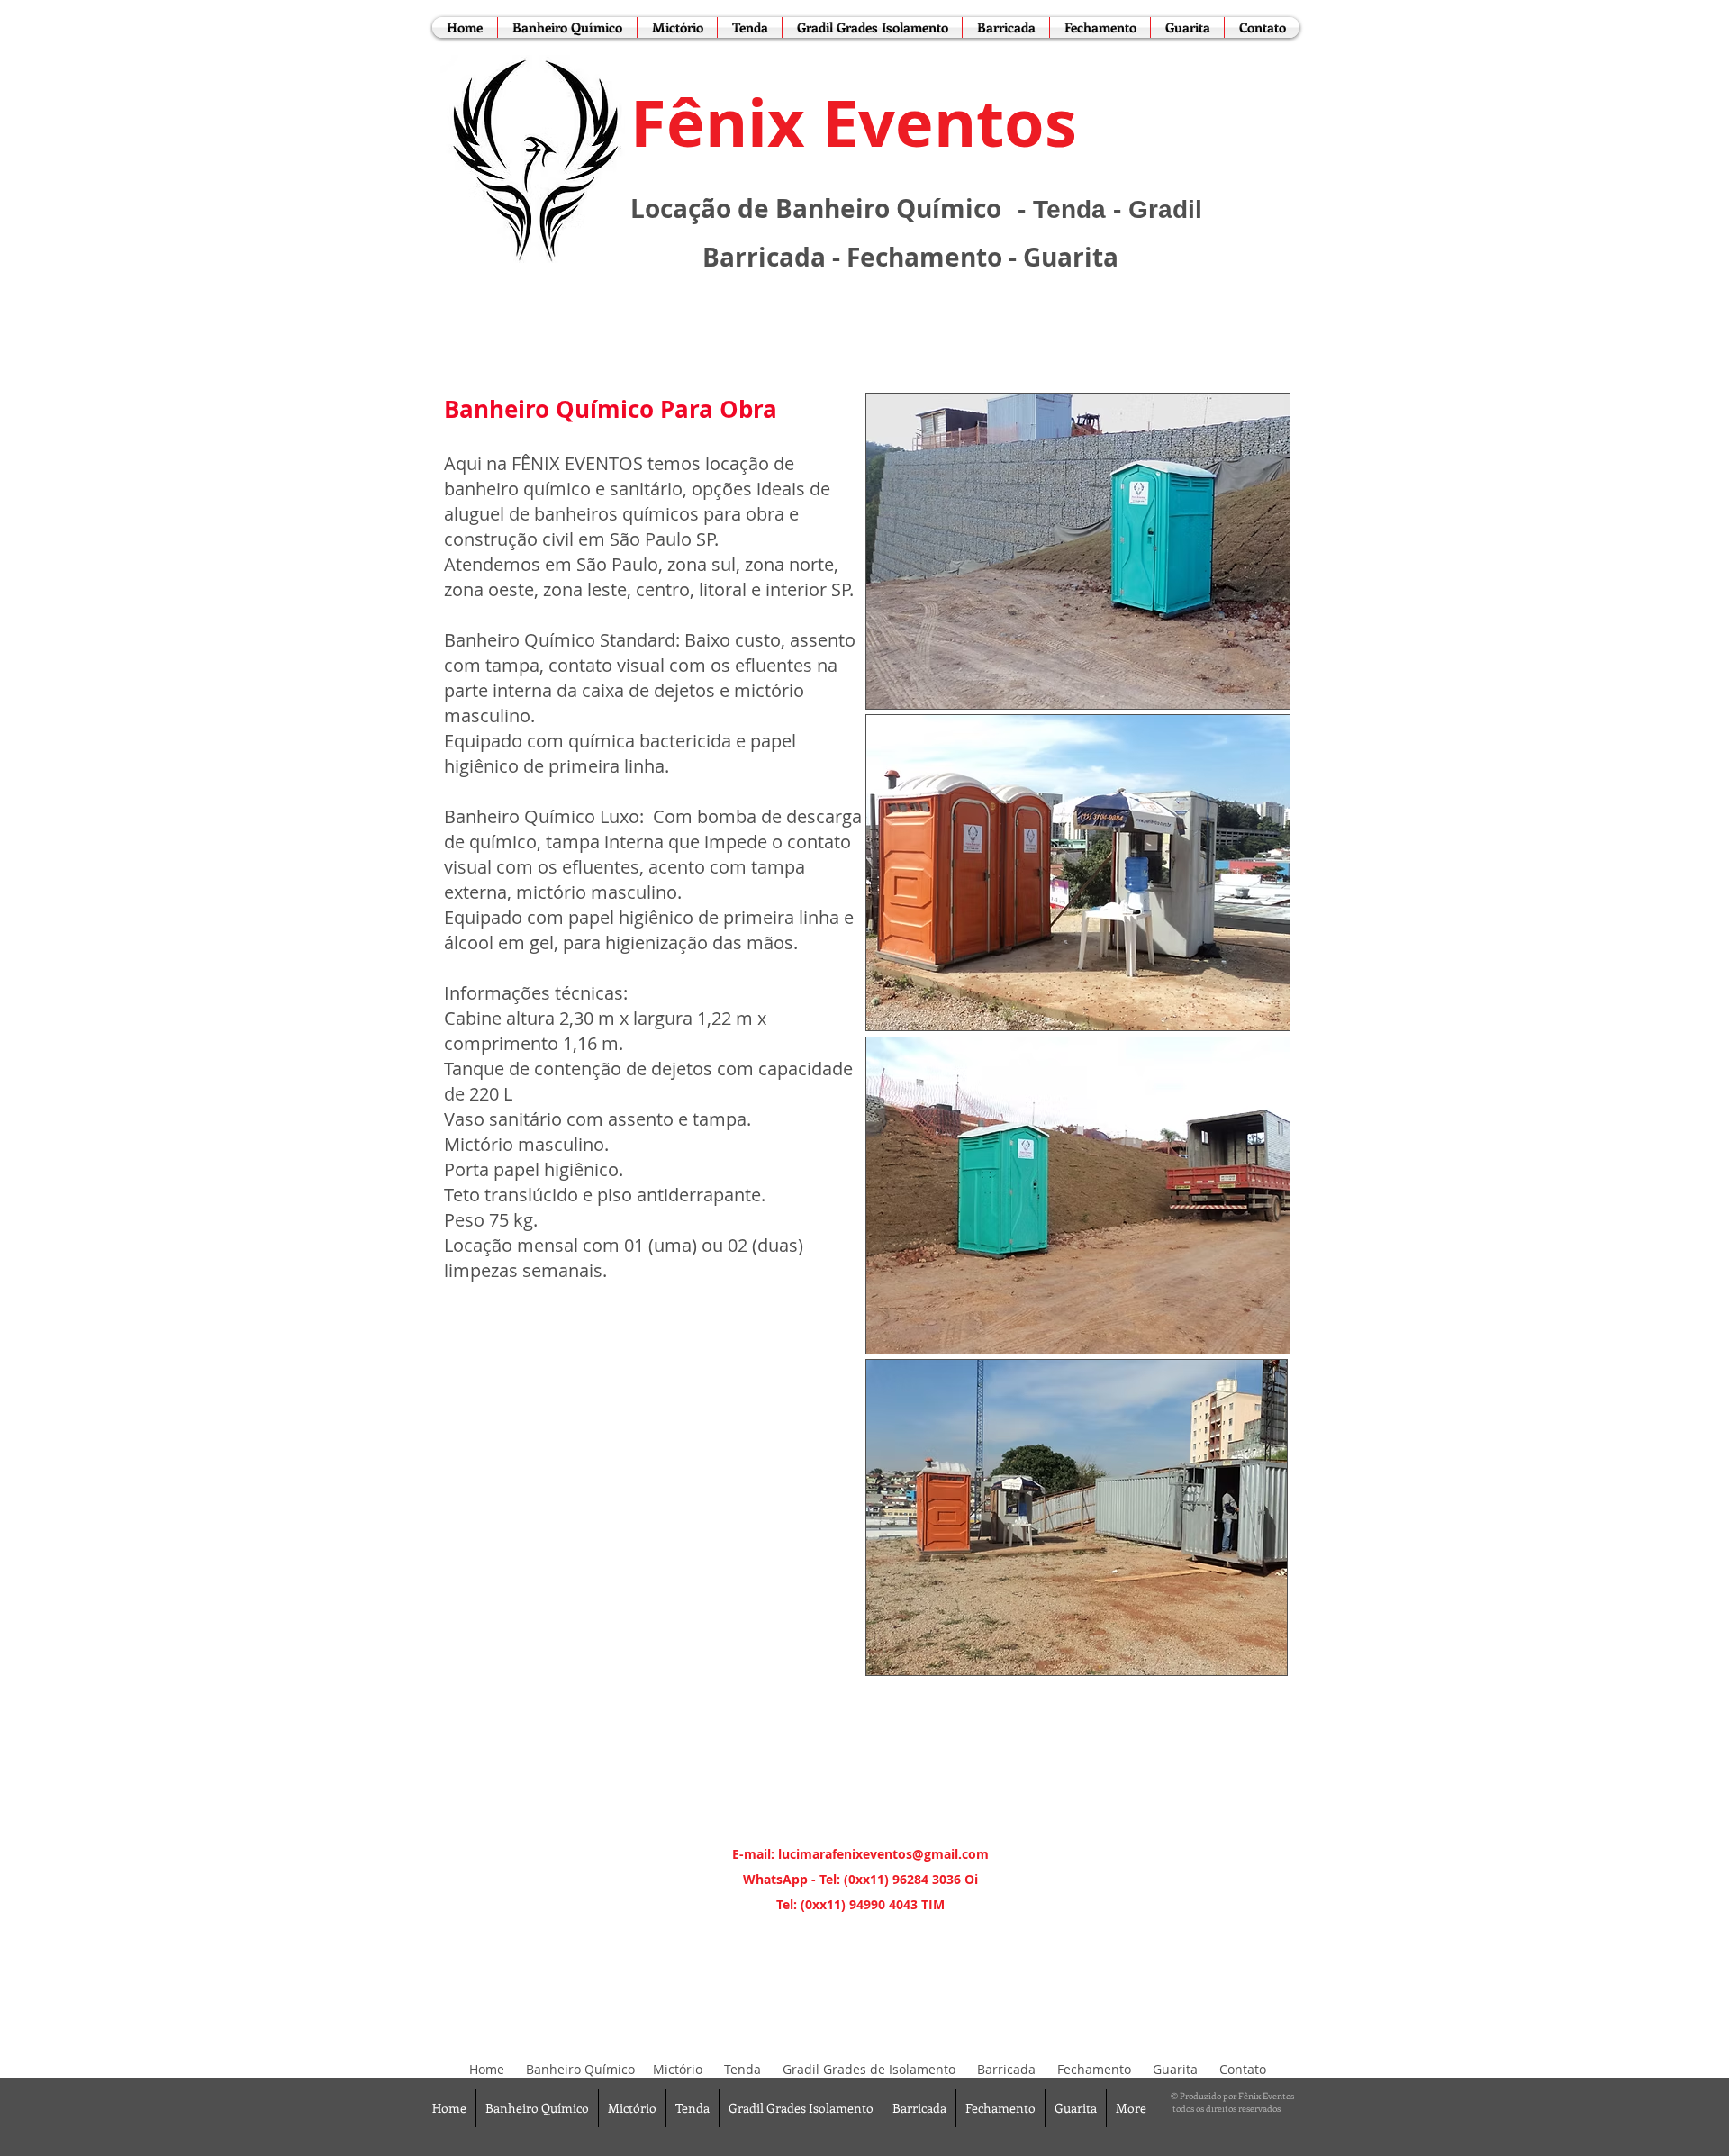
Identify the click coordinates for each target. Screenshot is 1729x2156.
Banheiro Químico (580, 2069)
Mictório (678, 2069)
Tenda (1069, 209)
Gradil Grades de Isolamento (869, 2069)
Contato (1243, 2069)
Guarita (1071, 257)
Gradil (1165, 209)
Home (487, 2069)
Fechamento (924, 257)
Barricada (764, 257)
